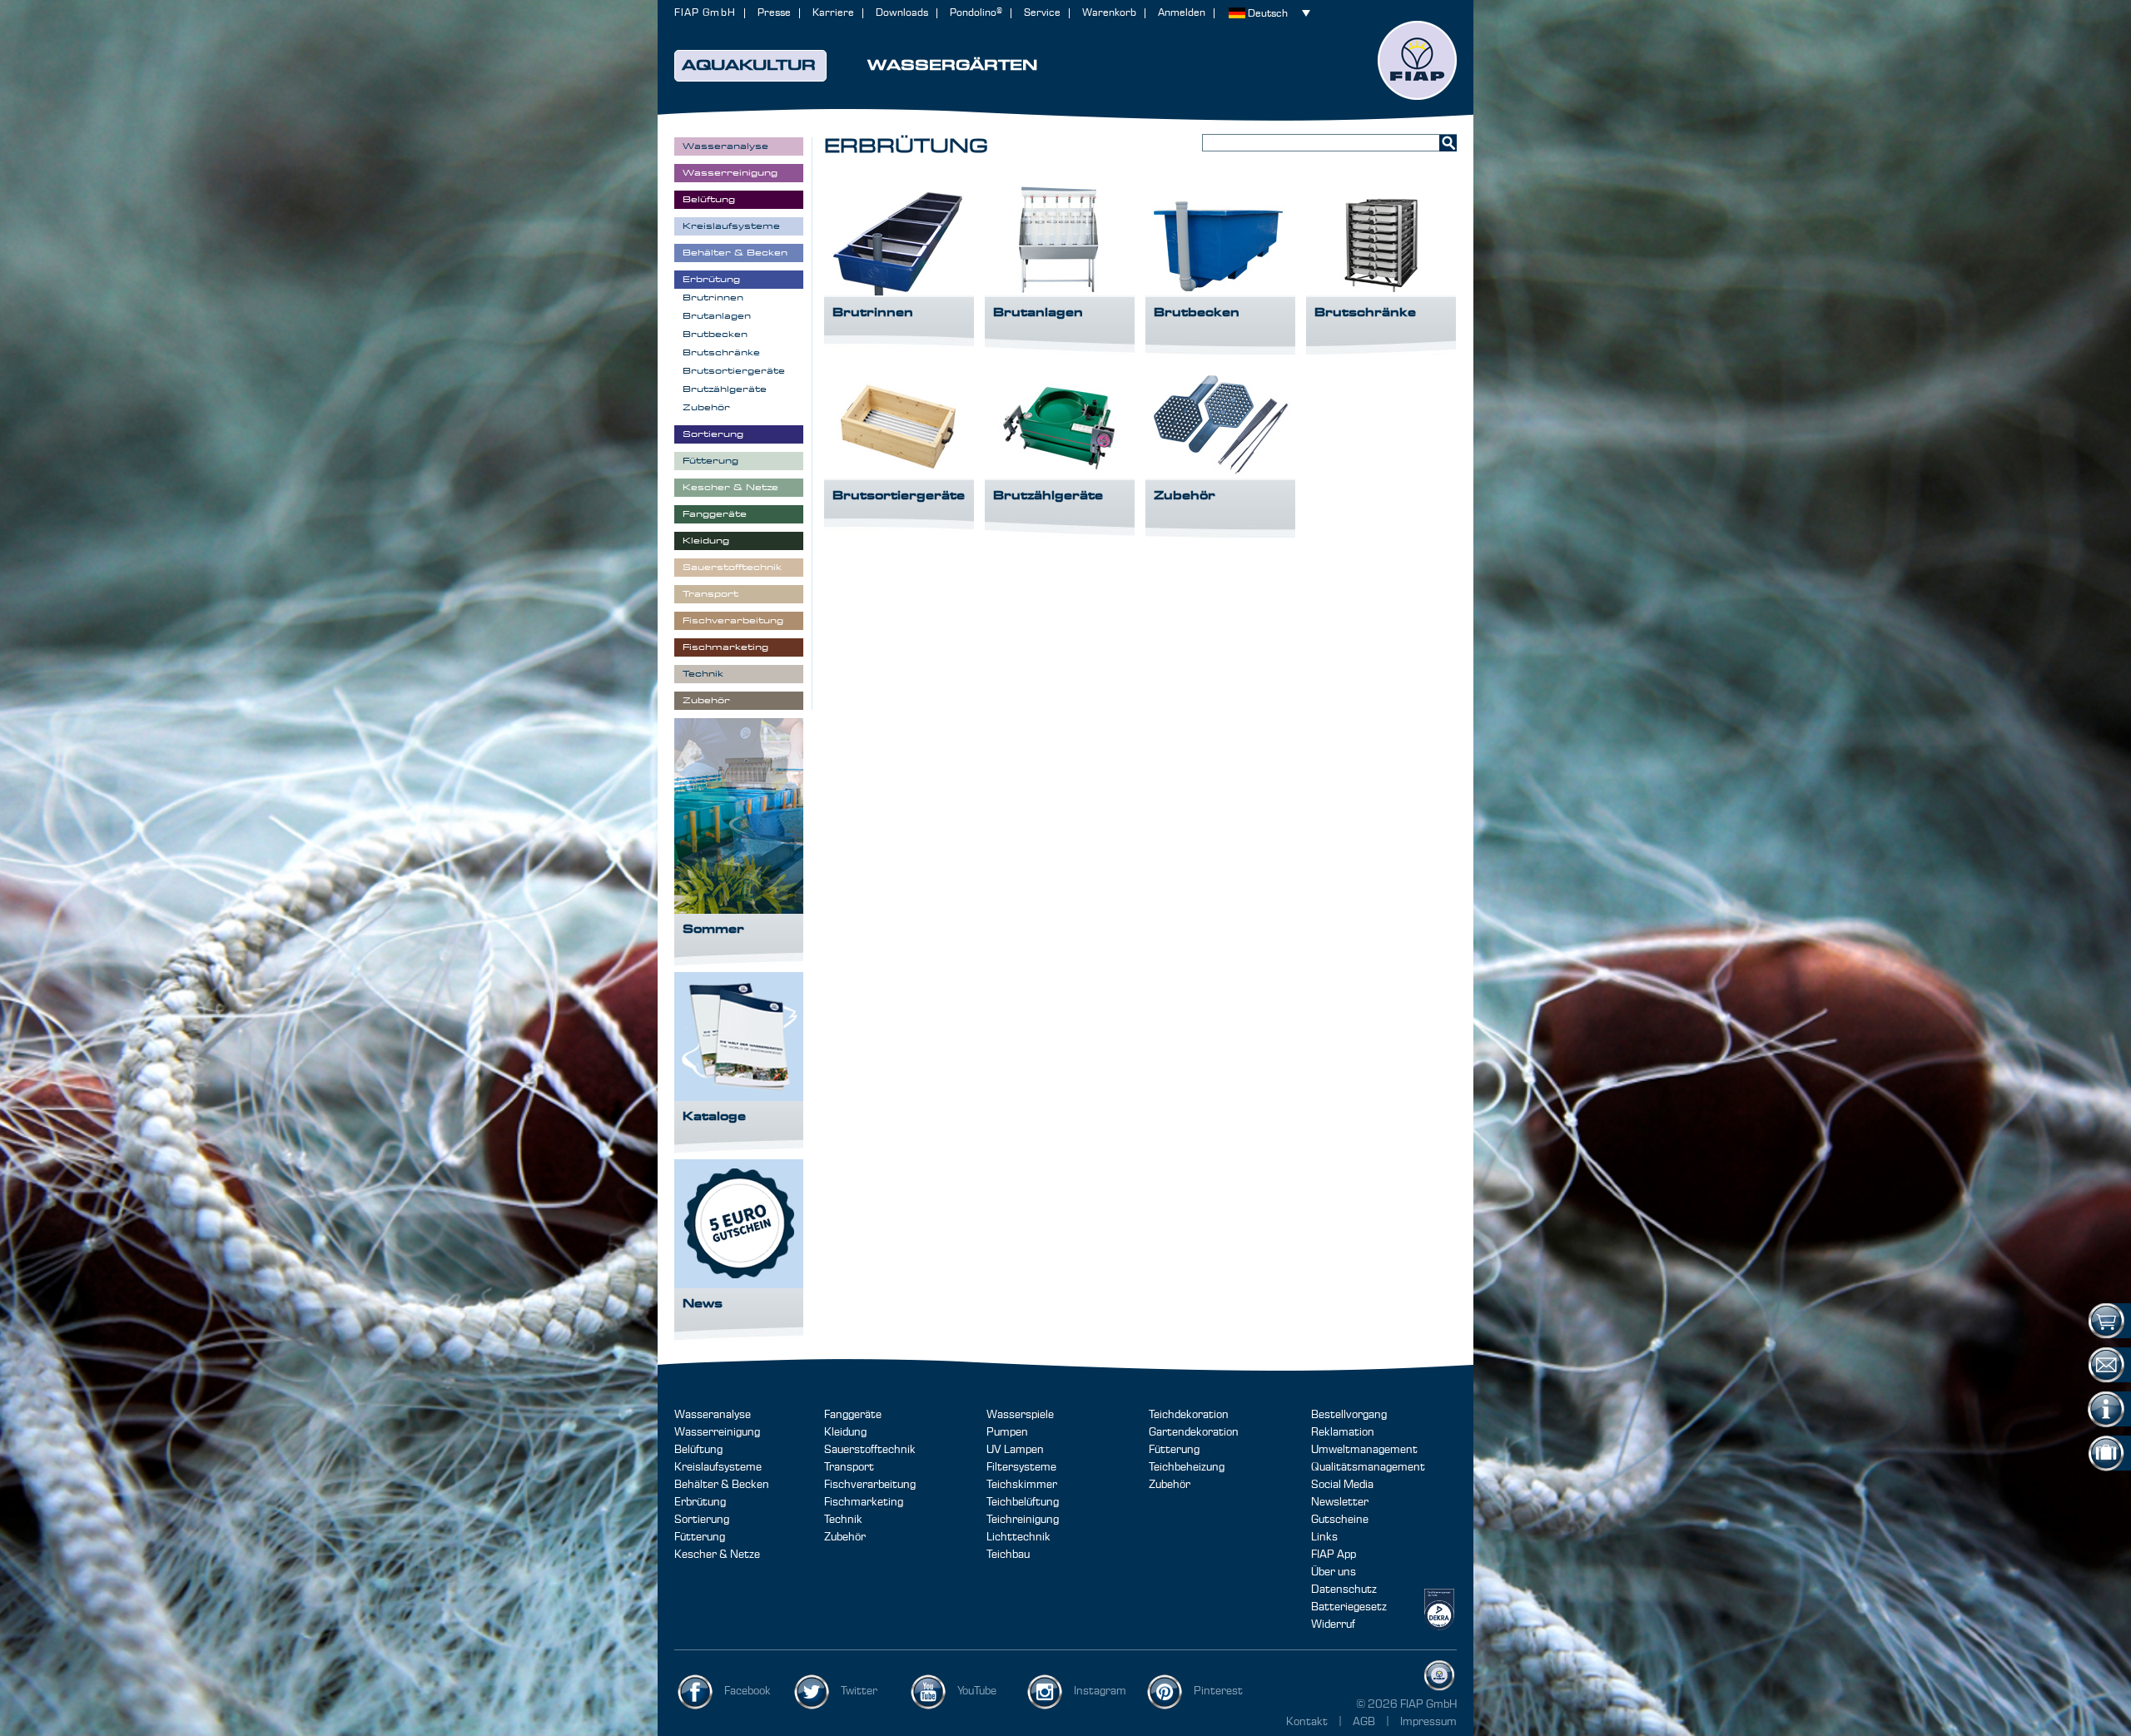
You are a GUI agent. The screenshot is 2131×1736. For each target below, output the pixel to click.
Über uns (1334, 1572)
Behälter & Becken (722, 1485)
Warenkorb (1109, 13)
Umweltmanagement (1364, 1450)
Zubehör (845, 1537)
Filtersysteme (1021, 1467)
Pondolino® (976, 13)
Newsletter (1340, 1502)
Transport (849, 1467)
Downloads (902, 13)
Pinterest (1218, 1691)
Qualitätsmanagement (1368, 1467)
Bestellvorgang (1349, 1415)
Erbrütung (700, 1502)
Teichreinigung (1023, 1520)
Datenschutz (1344, 1590)
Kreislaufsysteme (718, 1467)
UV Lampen (1015, 1450)
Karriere (833, 13)
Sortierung (702, 1520)
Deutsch (1268, 14)
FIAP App (1334, 1555)
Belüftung (698, 1450)
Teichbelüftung (1023, 1502)
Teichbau (1008, 1555)
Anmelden (1182, 13)
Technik (843, 1520)
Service (1042, 13)
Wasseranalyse (713, 1415)
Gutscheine (1340, 1520)
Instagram (1100, 1691)
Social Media (1342, 1485)
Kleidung (845, 1432)
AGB (1365, 1722)
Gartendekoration (1194, 1432)
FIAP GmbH (705, 13)
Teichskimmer (1022, 1485)
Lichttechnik (1018, 1537)
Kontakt (1307, 1722)
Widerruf (1333, 1624)
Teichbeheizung (1187, 1467)
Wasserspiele (1020, 1415)
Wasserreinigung (717, 1432)
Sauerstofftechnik (870, 1450)
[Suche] (1448, 143)
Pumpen (1007, 1432)
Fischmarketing (864, 1502)
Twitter (859, 1691)
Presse (774, 13)
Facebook (748, 1691)
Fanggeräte (853, 1415)
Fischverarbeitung (870, 1485)
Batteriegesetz (1349, 1607)
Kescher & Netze (717, 1555)
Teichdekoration (1189, 1415)
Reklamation (1343, 1432)
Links (1324, 1537)
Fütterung (700, 1537)
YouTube (977, 1691)
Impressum (1428, 1722)
